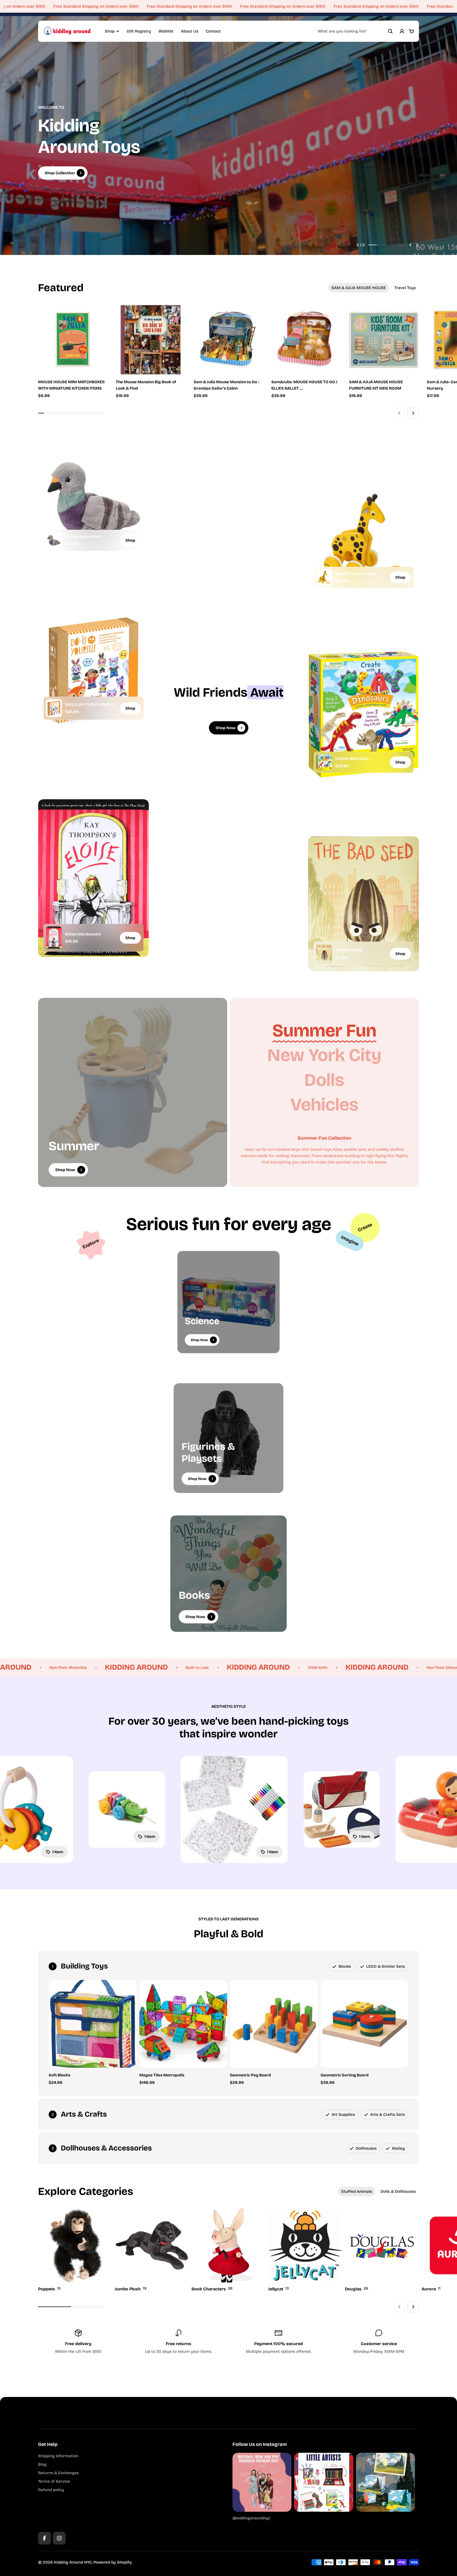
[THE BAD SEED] (324, 954)
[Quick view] (96, 317)
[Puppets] (75, 2250)
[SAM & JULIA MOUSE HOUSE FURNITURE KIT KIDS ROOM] (384, 340)
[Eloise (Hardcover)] (54, 938)
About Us (190, 31)
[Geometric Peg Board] (274, 2024)
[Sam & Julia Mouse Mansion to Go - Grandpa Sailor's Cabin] (229, 340)
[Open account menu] (402, 31)
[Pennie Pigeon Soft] (54, 540)
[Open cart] (412, 31)
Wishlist (166, 31)
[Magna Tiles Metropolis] (183, 2024)
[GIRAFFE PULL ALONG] (324, 577)
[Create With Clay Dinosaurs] (324, 762)
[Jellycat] (305, 2250)
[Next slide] (417, 245)
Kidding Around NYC (73, 2562)
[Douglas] (382, 2250)
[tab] (359, 288)
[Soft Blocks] (93, 2024)
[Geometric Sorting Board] (365, 2024)
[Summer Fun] (324, 1031)
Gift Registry (139, 31)
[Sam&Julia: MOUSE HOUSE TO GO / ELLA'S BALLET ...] (306, 340)
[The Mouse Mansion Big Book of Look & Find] (151, 340)
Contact (213, 31)
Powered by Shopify (113, 2562)
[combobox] (355, 31)
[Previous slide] (410, 245)
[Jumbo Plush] (152, 2250)
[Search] (390, 31)
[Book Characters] (229, 2250)
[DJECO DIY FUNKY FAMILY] (54, 708)
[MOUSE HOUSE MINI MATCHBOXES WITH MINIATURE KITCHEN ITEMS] (73, 340)
